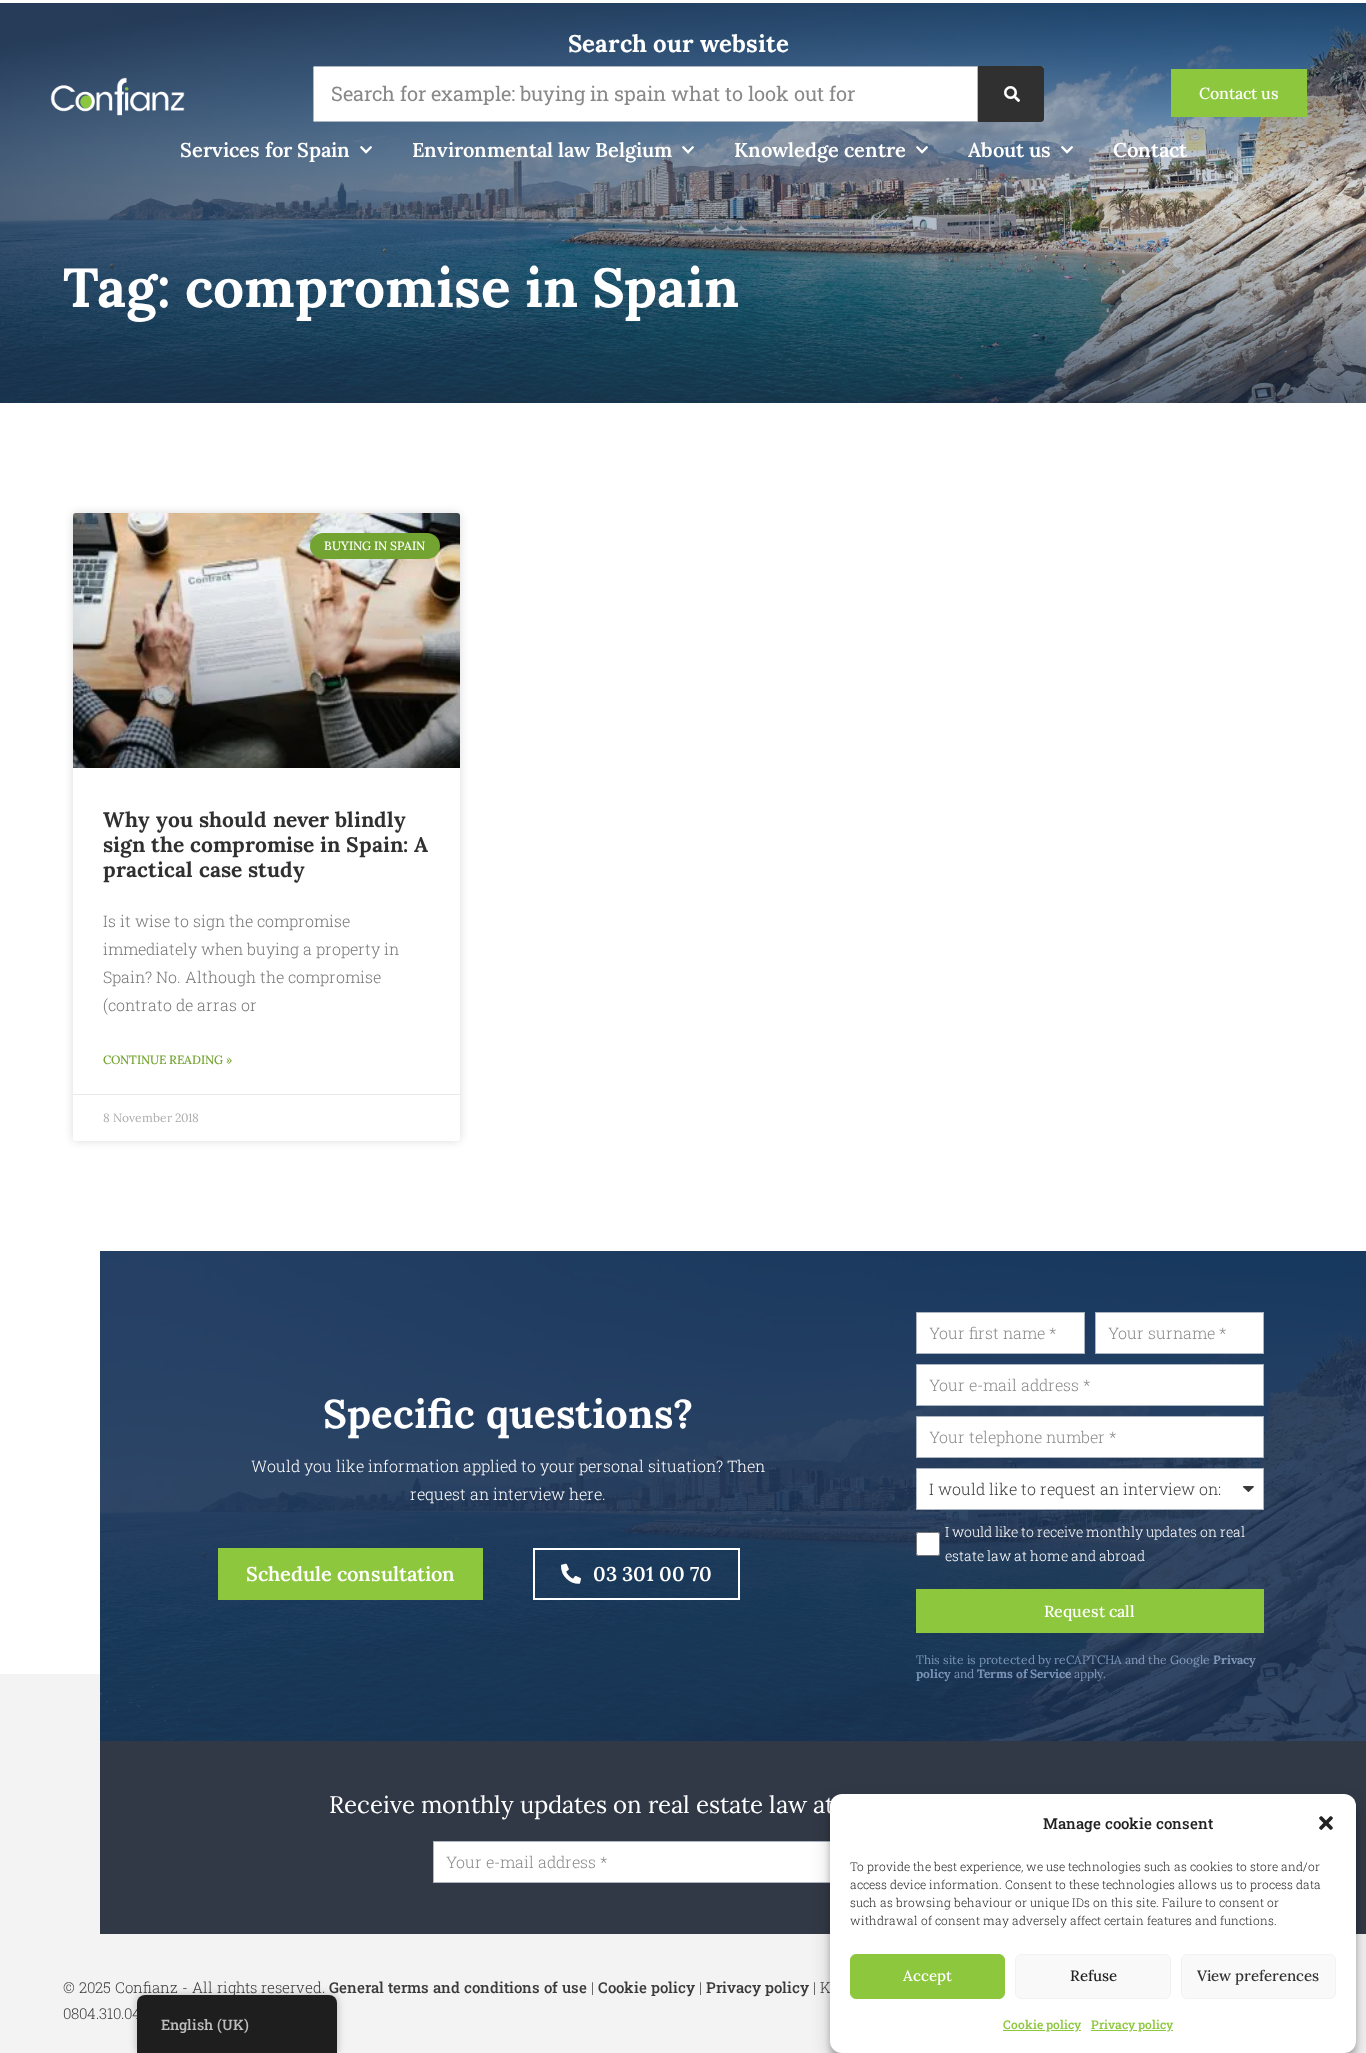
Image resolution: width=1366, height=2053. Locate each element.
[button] (1326, 1823)
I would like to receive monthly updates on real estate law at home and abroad (1095, 1544)
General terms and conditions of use (458, 1987)
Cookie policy (1042, 2024)
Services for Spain (265, 149)
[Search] (1011, 94)
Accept (927, 1976)
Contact (1150, 149)
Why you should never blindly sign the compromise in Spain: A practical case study (265, 844)
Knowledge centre (820, 149)
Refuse (1093, 1976)
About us (1009, 149)
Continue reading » (167, 1059)
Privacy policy (1132, 2024)
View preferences (1258, 1976)
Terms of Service (1024, 1673)
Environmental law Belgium (542, 149)
